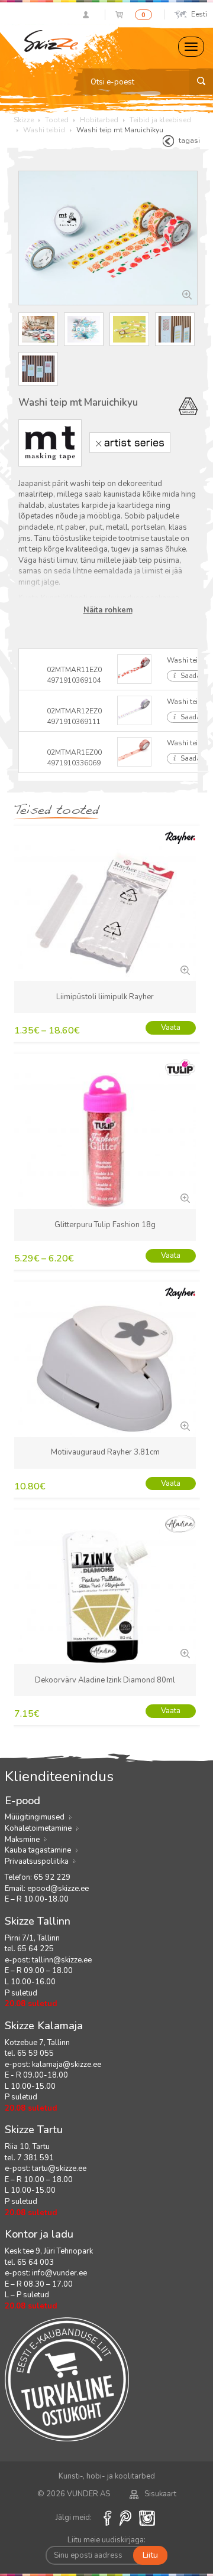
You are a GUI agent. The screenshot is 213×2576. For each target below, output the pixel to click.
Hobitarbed (99, 120)
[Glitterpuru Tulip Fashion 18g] (184, 1197)
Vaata (171, 1028)
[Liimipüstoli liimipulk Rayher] (184, 969)
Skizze (24, 120)
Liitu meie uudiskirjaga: (106, 2540)
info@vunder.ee (59, 2273)
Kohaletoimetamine (38, 1828)
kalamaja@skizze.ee (67, 2065)
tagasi (189, 141)
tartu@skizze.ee (59, 2169)
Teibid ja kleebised (160, 120)
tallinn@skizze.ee (62, 1960)
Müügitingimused (35, 1817)
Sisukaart (160, 2494)
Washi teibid (44, 130)
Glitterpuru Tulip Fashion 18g (105, 1225)
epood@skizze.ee (58, 1889)
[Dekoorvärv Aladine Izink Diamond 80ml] (184, 1652)
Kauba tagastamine (38, 1850)
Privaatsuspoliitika (37, 1861)
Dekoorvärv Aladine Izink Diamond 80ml (105, 1680)
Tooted (57, 120)
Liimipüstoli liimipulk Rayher (105, 997)
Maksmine (22, 1840)
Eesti (199, 14)
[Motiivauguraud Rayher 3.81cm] (184, 1425)
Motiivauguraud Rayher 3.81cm (105, 1452)
